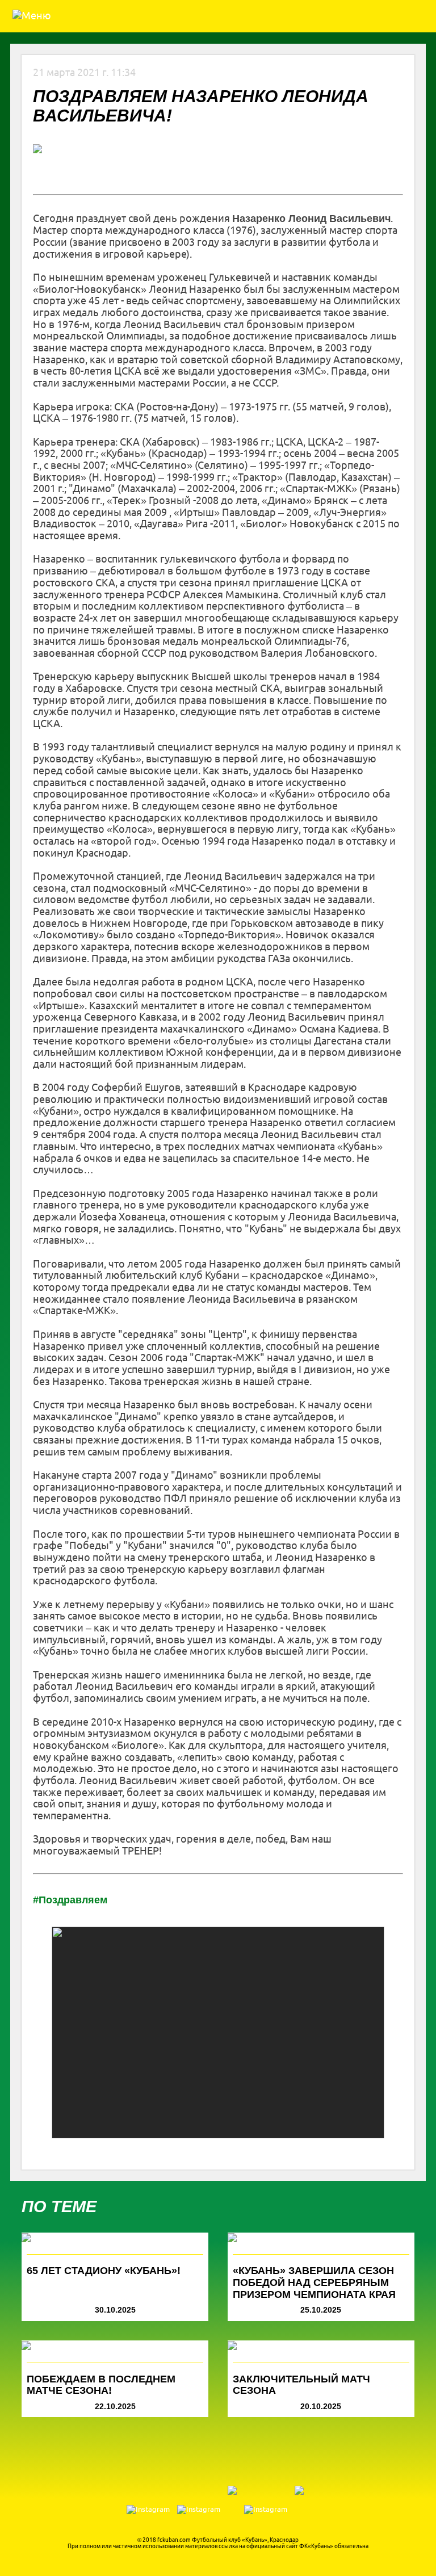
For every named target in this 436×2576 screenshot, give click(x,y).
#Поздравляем (70, 1900)
